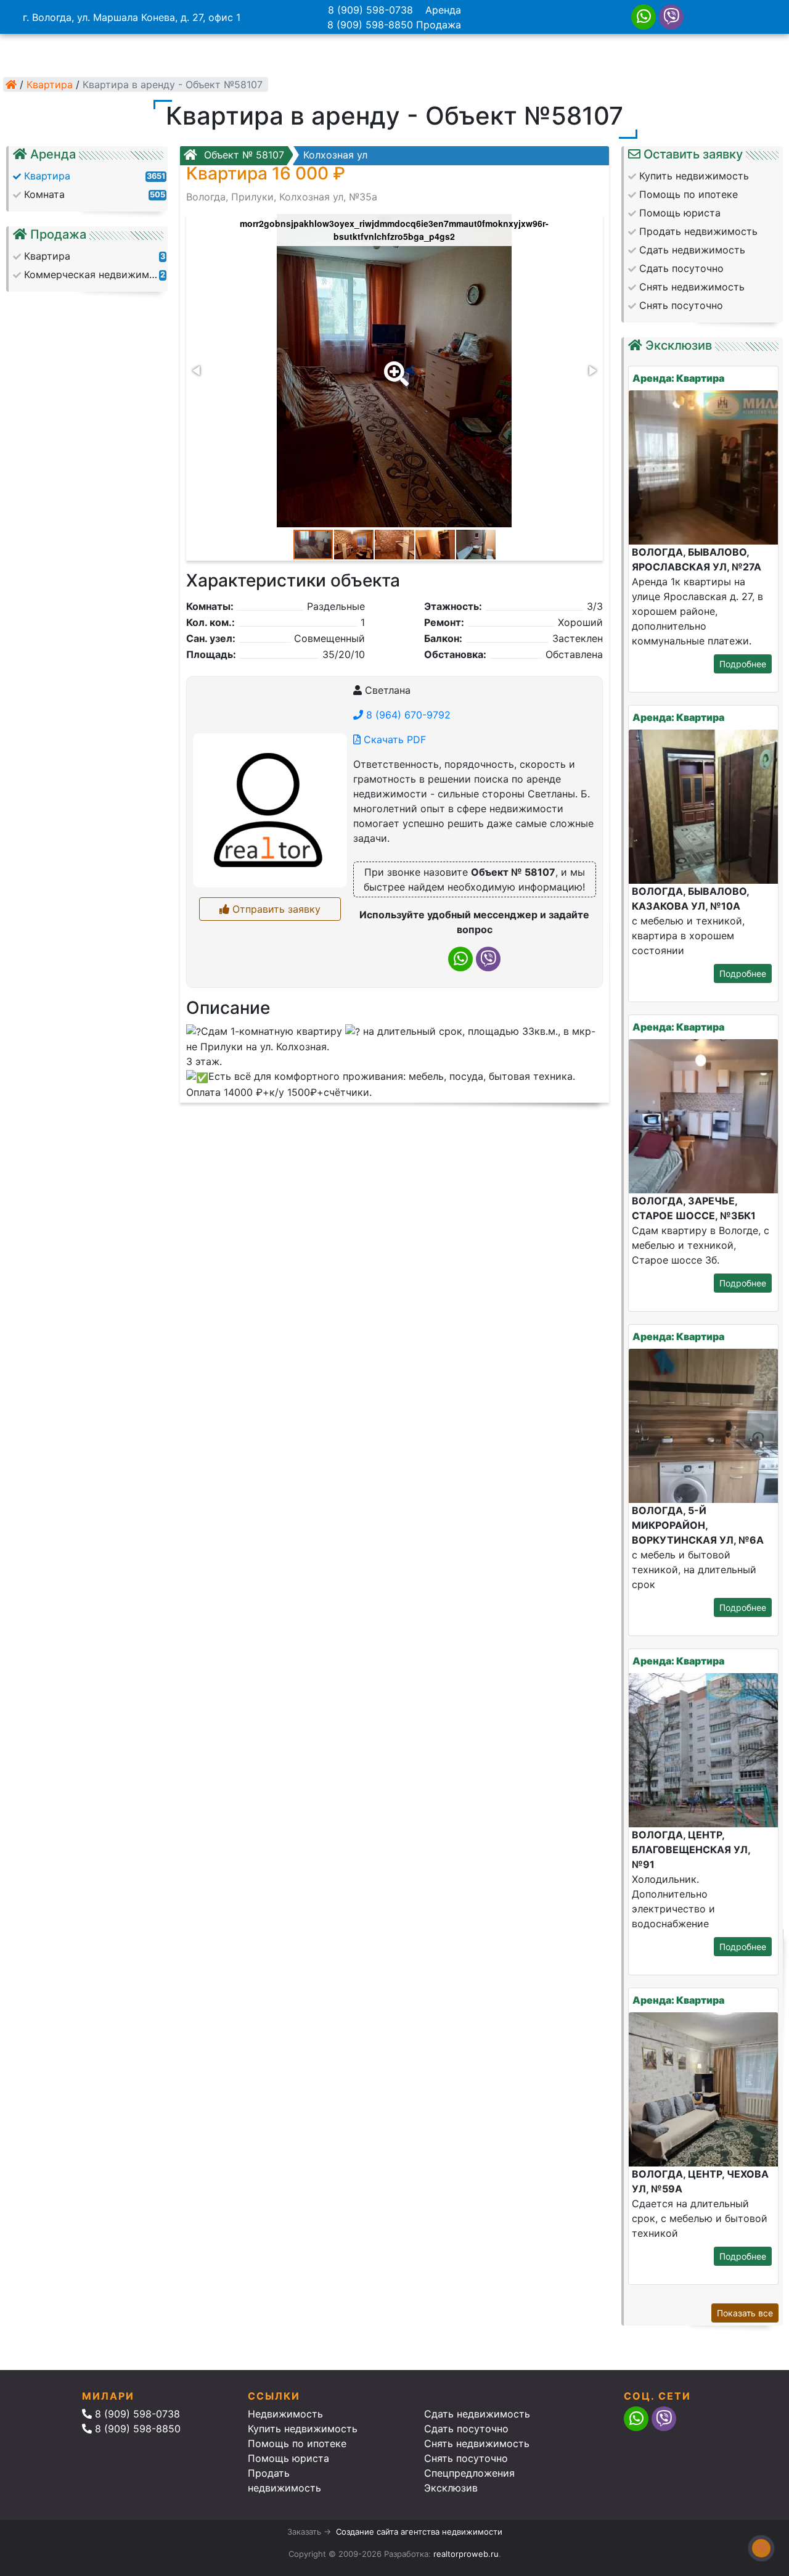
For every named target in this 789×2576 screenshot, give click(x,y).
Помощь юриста (288, 2458)
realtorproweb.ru (466, 2554)
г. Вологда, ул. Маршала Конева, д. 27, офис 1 (132, 17)
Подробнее (743, 664)
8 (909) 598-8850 (370, 25)
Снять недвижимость (477, 2443)
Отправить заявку (275, 909)
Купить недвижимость (303, 2429)
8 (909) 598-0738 (370, 10)
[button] (394, 365)
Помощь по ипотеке (297, 2443)
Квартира (50, 84)
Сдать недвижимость (477, 2414)
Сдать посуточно (466, 2429)
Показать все (745, 2313)
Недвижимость (285, 2414)
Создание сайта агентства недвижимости (419, 2532)
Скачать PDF (393, 739)
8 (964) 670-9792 (407, 715)
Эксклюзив (451, 2488)
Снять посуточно (466, 2458)
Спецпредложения (469, 2473)
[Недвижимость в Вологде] (11, 84)
